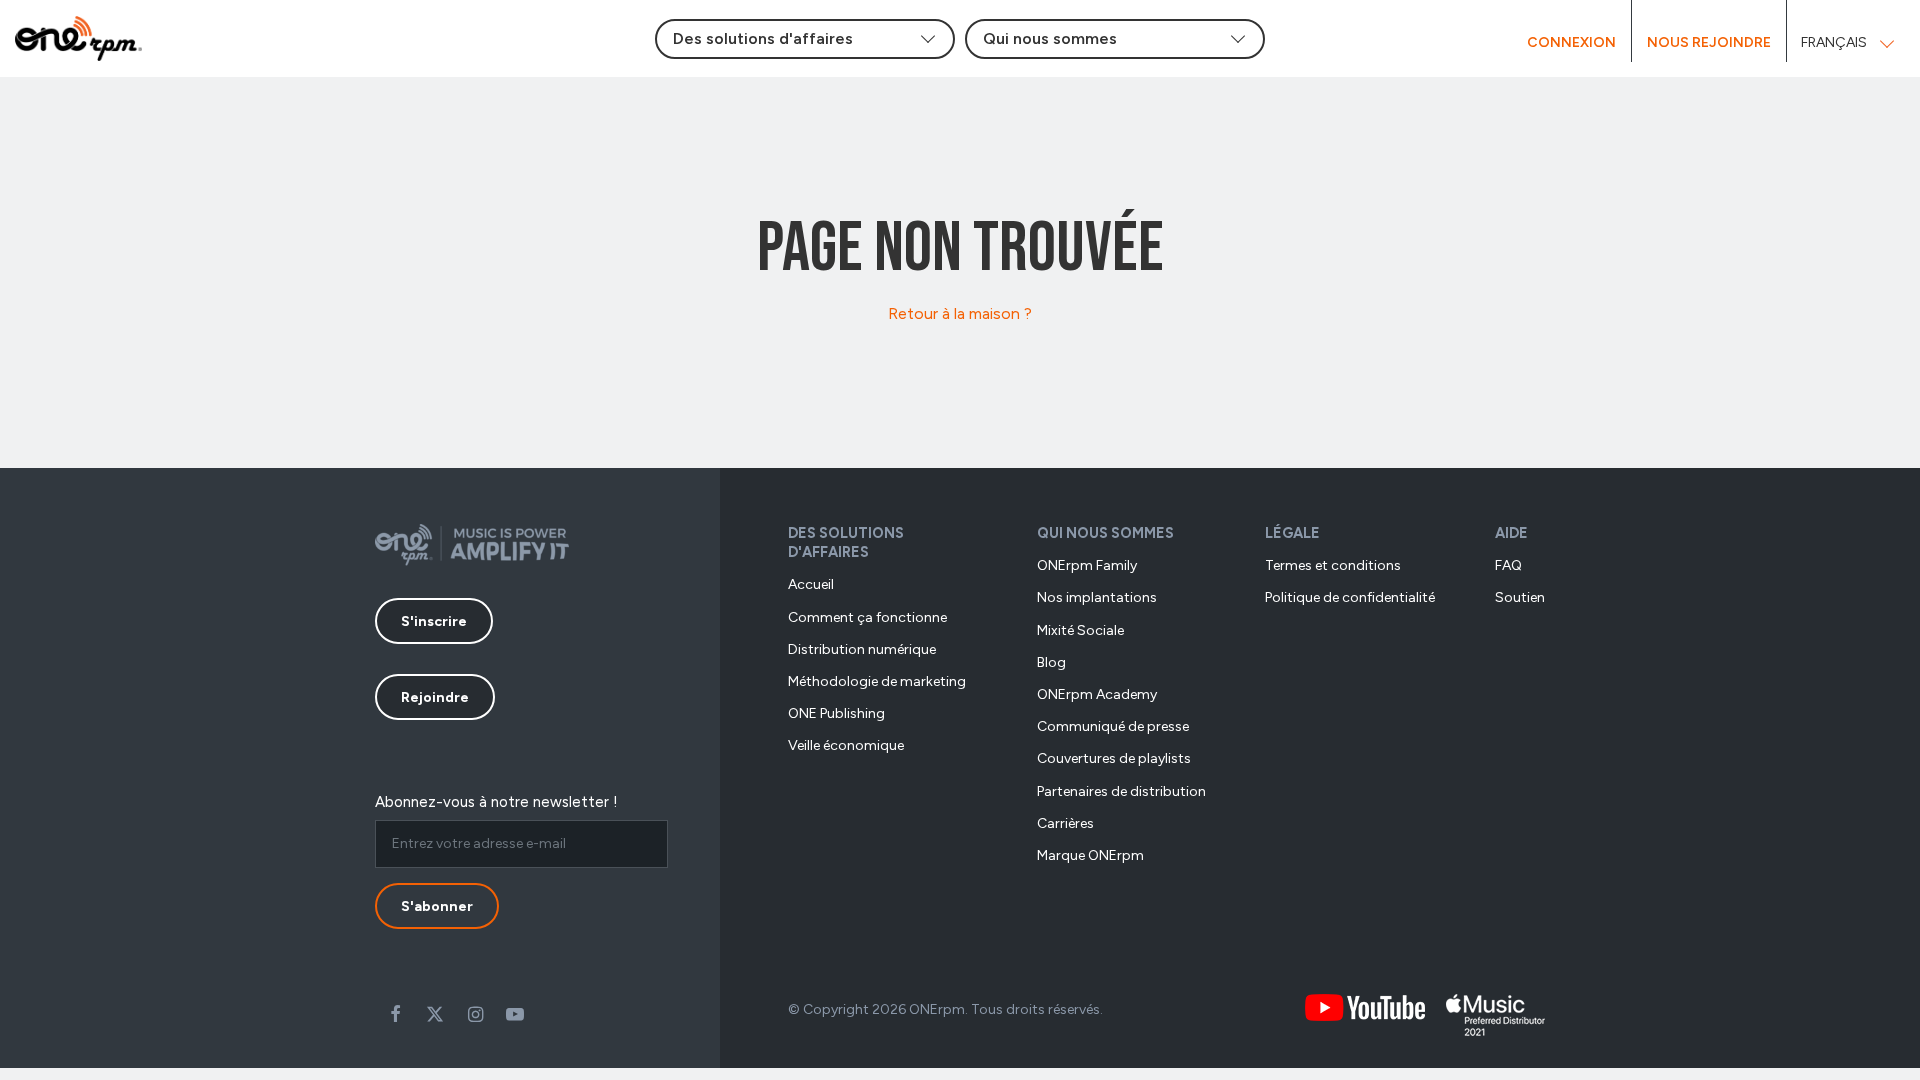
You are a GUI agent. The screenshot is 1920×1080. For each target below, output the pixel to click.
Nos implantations (1097, 597)
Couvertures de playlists (1114, 758)
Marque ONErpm (1090, 855)
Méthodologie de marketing (877, 681)
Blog (1051, 662)
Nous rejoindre (1709, 42)
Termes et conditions (1333, 565)
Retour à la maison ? (960, 313)
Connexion (1571, 42)
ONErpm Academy (1097, 694)
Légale (1292, 533)
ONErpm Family (1087, 565)
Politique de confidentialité (1350, 597)
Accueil (811, 584)
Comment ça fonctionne (867, 617)
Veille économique (846, 745)
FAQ (1508, 565)
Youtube (515, 1014)
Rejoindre (435, 697)
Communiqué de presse (1113, 726)
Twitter (435, 1014)
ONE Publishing (836, 713)
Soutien (1520, 597)
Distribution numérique (862, 649)
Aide (1511, 533)
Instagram (475, 1014)
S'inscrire (434, 621)
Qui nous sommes (1105, 533)
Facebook (395, 1014)
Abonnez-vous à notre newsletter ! (496, 802)
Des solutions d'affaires (846, 542)
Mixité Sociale (1080, 630)
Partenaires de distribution (1121, 791)
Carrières (1065, 823)
